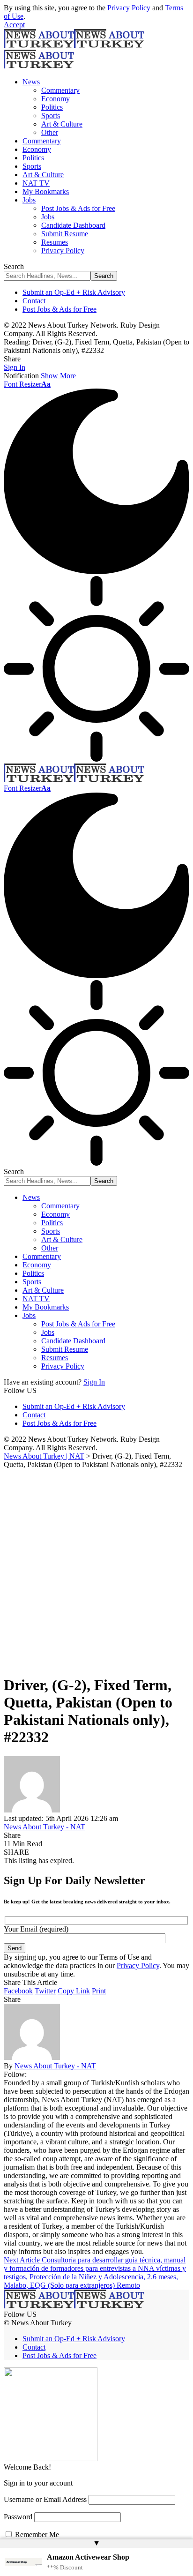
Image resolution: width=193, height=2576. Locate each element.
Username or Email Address (45, 2499)
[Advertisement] (96, 1570)
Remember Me (36, 2535)
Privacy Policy (129, 8)
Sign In (94, 1382)
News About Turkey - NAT (45, 1827)
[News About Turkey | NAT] (74, 780)
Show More (58, 376)
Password (18, 2517)
